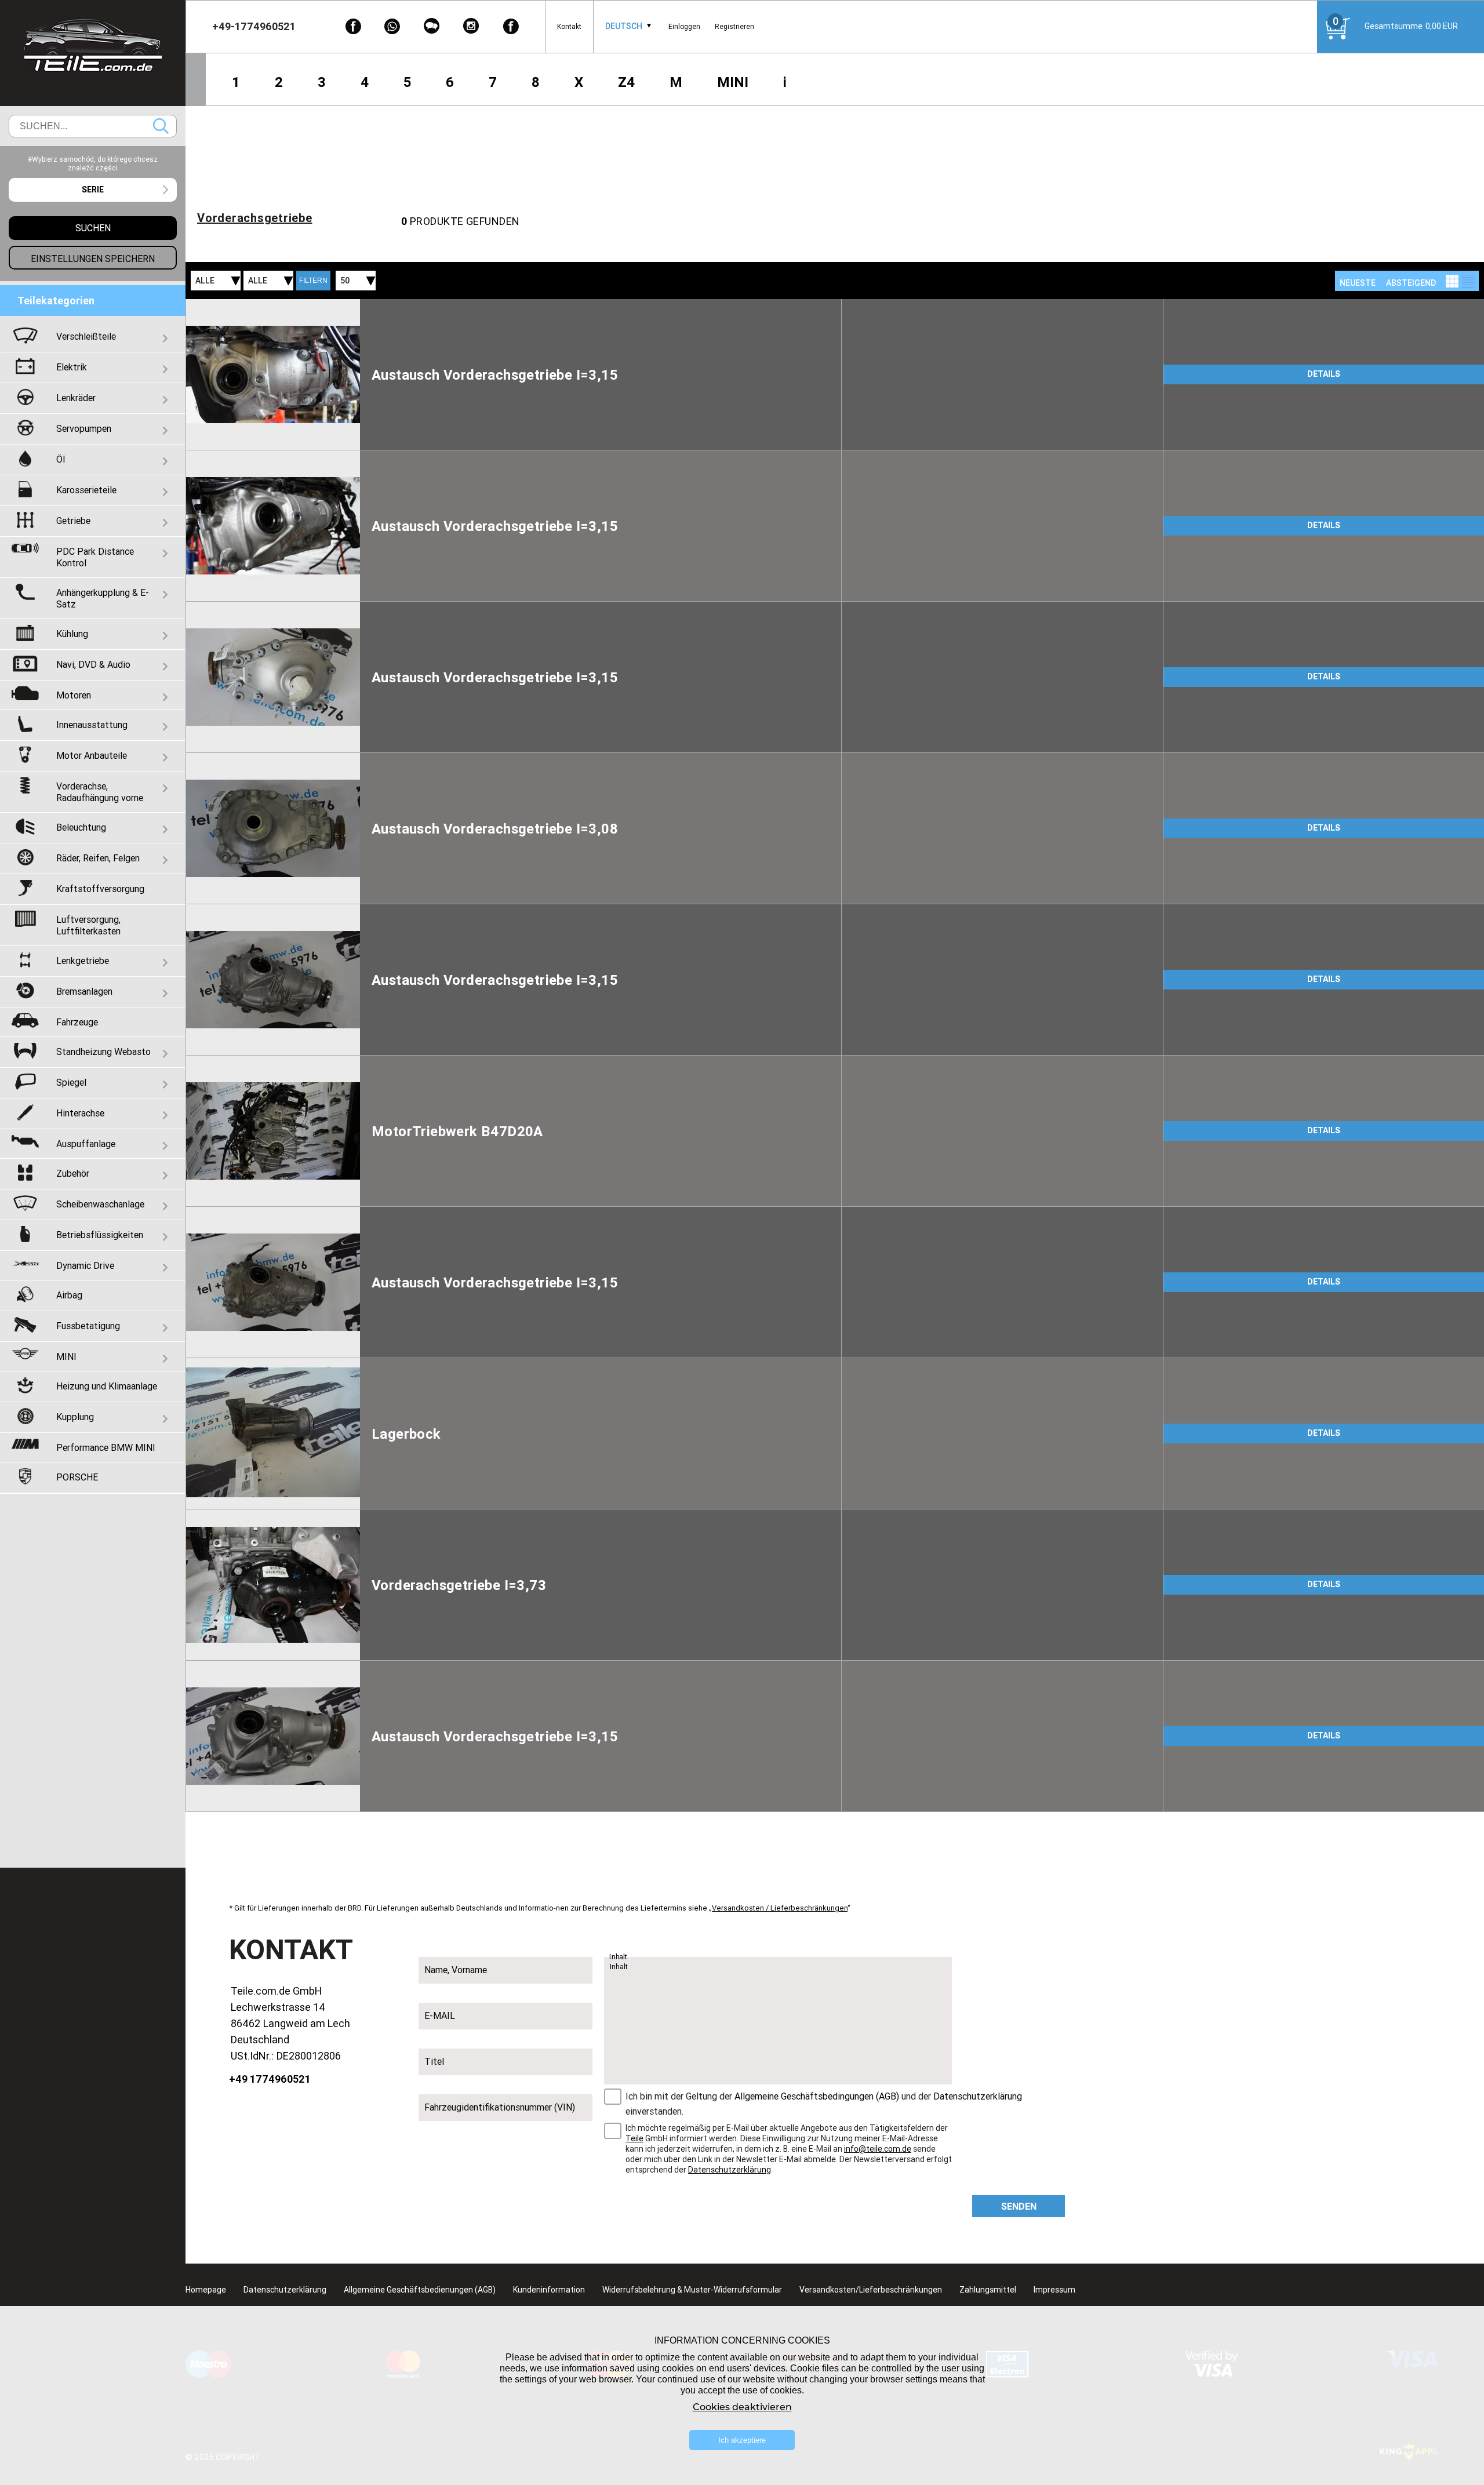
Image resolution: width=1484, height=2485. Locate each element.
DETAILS (1324, 374)
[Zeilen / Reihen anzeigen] (1468, 281)
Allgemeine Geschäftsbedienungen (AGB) (420, 2290)
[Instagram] (471, 26)
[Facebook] (353, 26)
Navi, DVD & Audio (93, 664)
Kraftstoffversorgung (100, 889)
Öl (61, 459)
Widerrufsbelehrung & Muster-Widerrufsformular (692, 2290)
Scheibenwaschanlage (100, 1204)
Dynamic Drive (85, 1265)
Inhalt (619, 1957)
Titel (434, 2061)
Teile (634, 2138)
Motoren (74, 695)
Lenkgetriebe (83, 960)
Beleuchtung (81, 827)
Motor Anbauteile (92, 755)
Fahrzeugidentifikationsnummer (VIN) (500, 2107)
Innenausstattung (92, 725)
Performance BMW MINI (106, 1447)
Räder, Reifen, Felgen (98, 858)
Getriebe (73, 521)
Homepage (206, 2290)
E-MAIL (440, 2015)
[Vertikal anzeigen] (1452, 281)
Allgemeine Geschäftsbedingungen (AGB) (817, 2096)
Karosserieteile (86, 490)
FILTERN (313, 281)
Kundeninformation (549, 2290)
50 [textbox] (345, 281)
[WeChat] (432, 26)
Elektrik (72, 367)
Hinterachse (80, 1113)
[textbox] (93, 190)
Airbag (69, 1295)
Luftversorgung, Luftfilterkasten (88, 925)
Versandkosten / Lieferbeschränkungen (780, 1908)
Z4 (626, 82)
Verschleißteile (86, 336)
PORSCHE (77, 1477)
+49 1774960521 (270, 2079)
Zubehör (73, 1173)
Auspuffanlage (86, 1144)
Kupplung (75, 1417)
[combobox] (624, 26)
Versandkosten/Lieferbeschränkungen (871, 2290)
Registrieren (734, 26)
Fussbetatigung (88, 1326)
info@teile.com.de (878, 2149)
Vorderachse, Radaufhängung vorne (100, 792)
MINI (733, 82)
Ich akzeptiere (742, 2440)
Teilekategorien (56, 301)
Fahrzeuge (77, 1022)
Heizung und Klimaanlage (107, 1386)
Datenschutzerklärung (978, 2096)
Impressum (1054, 2290)
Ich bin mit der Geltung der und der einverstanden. (824, 2104)
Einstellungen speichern (93, 259)
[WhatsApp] (392, 26)
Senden (1019, 2206)
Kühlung (72, 634)
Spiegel (71, 1082)
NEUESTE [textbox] (1358, 283)
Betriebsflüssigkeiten (100, 1235)
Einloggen (684, 26)
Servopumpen (84, 428)
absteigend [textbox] (1411, 283)
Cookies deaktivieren (742, 2407)
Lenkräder (76, 398)
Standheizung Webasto (103, 1052)
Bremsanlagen (84, 991)
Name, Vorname (456, 1970)
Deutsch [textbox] (624, 26)
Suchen (161, 126)
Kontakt (569, 26)
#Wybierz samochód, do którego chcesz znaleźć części (93, 163)
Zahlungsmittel (988, 2290)
